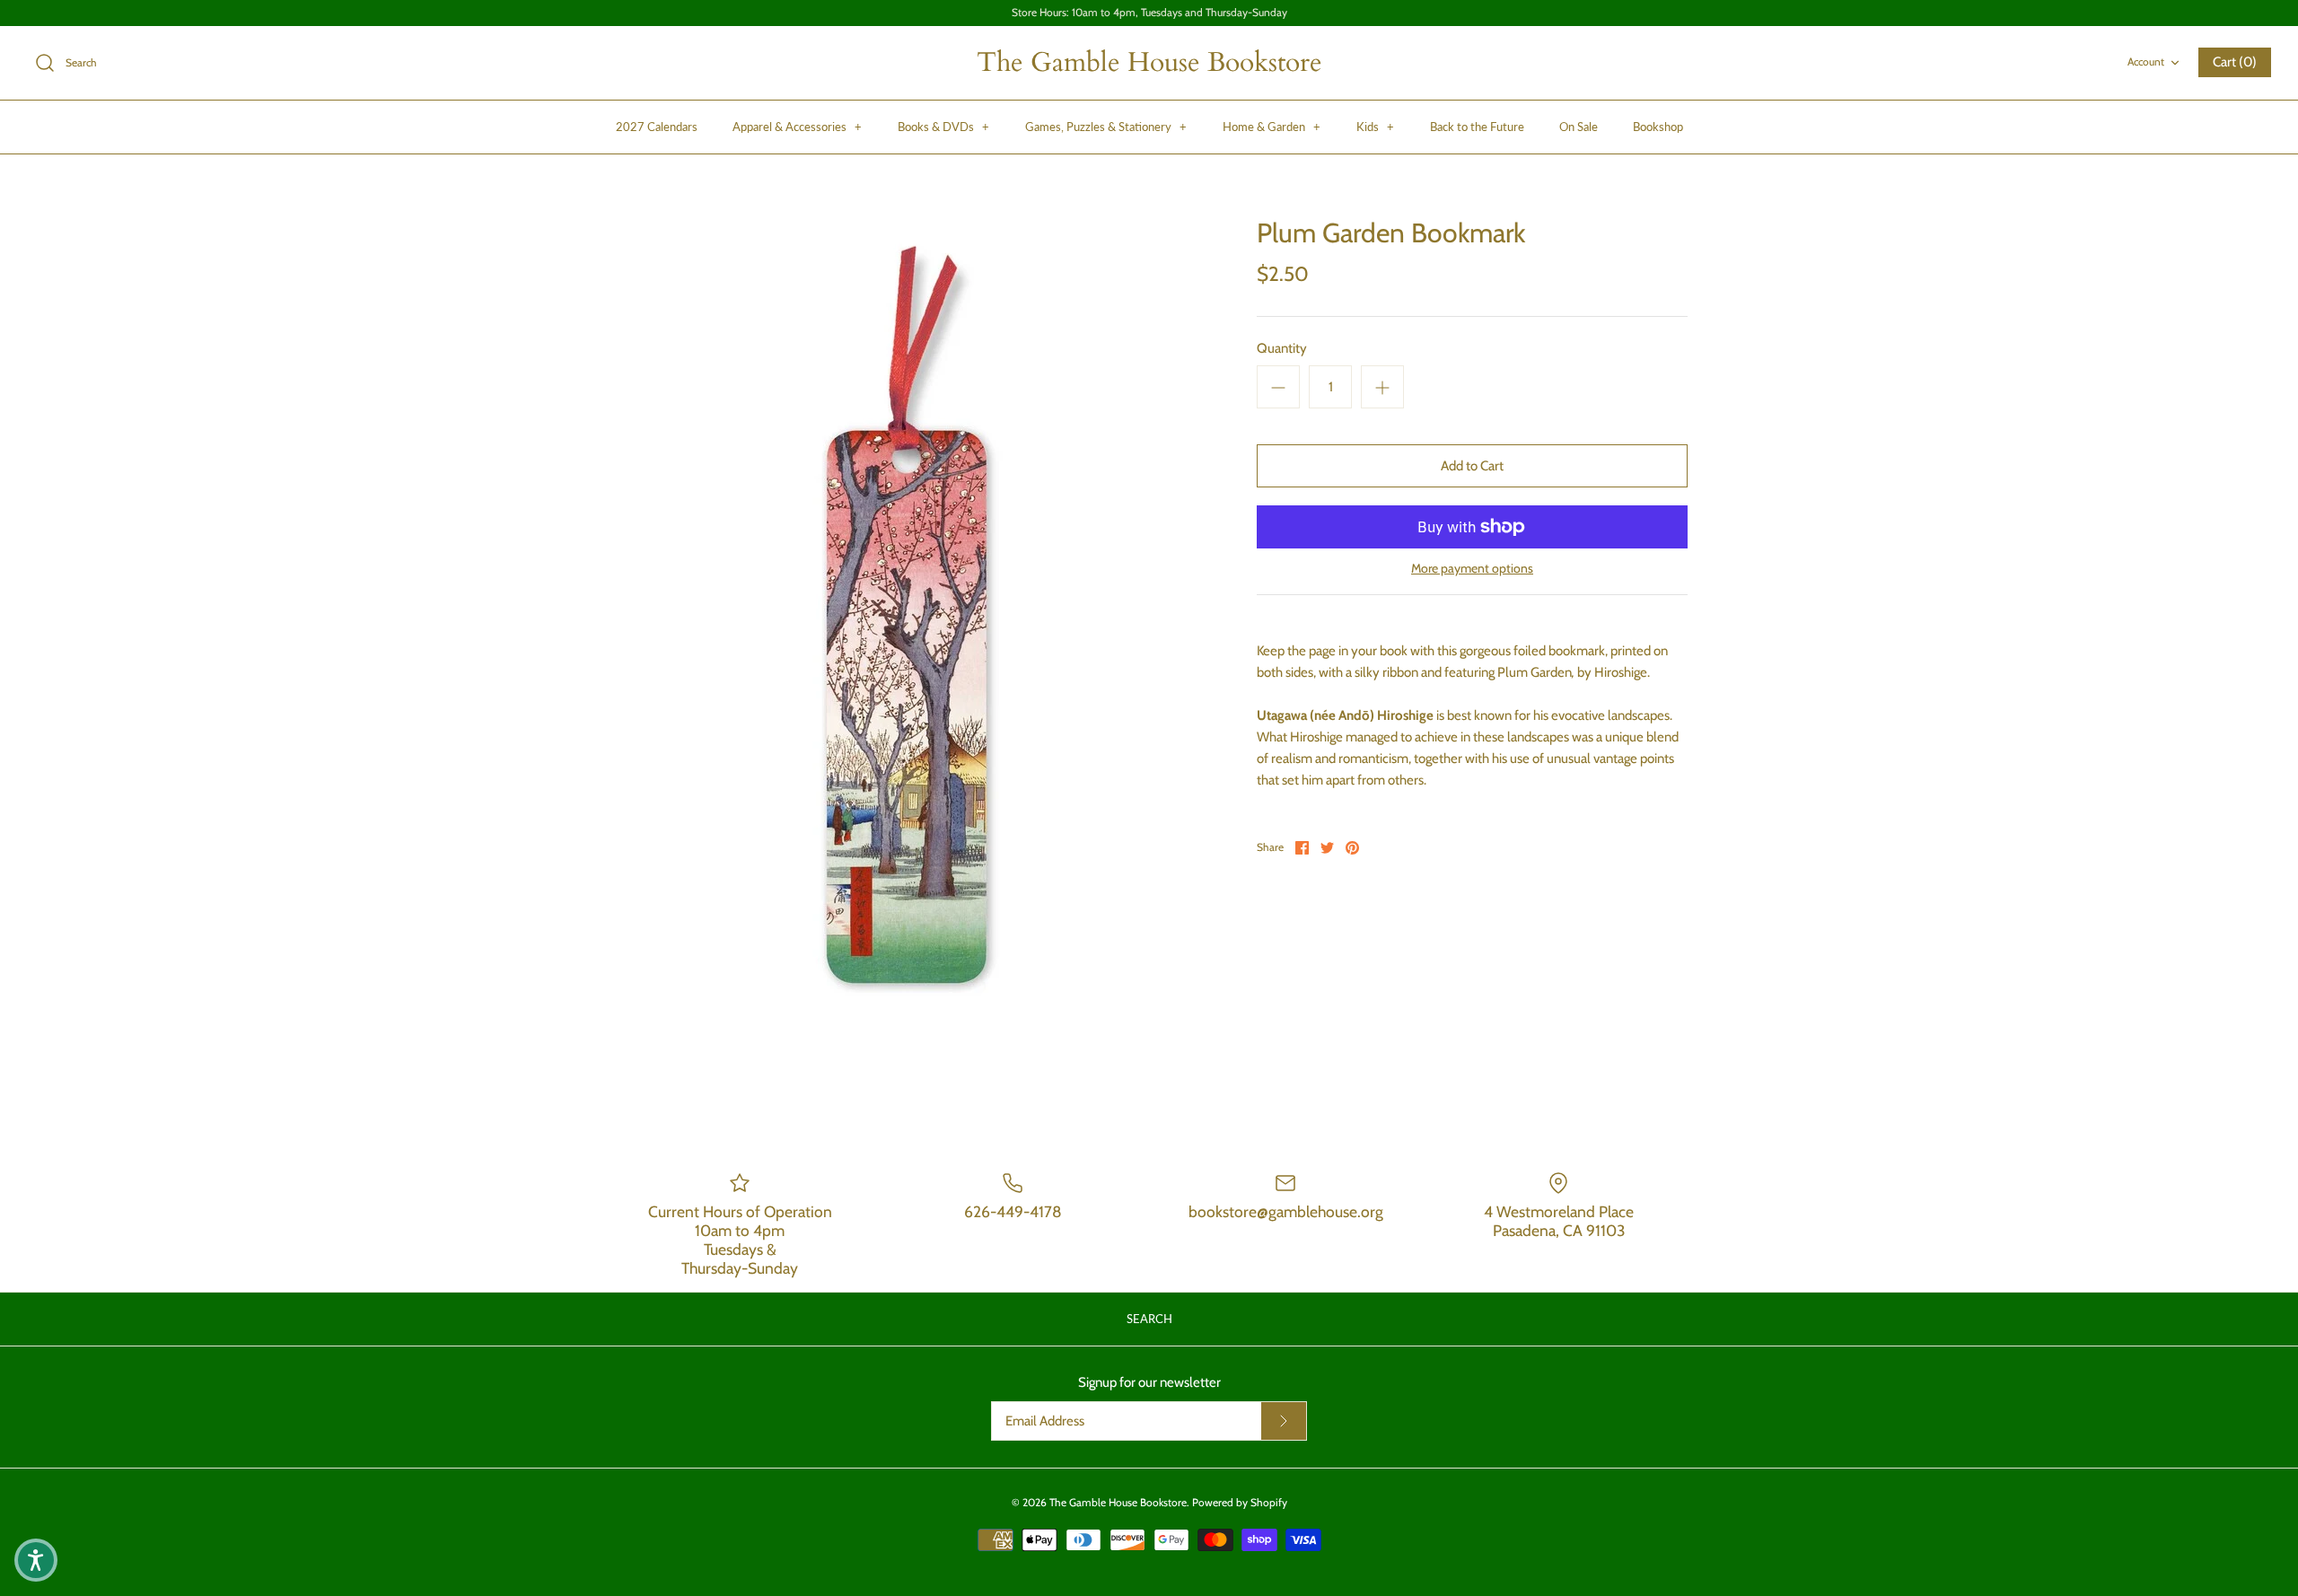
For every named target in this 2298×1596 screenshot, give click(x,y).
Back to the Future (1477, 127)
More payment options (1472, 569)
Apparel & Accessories (797, 127)
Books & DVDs (943, 127)
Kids (1375, 127)
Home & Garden (1272, 127)
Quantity (1282, 348)
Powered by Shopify (1240, 1502)
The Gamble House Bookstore (1118, 1502)
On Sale (1579, 127)
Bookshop (1658, 127)
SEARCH (1149, 1319)
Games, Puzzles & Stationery (1106, 127)
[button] (36, 1560)
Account (2146, 61)
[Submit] (1284, 1421)
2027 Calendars (657, 127)
